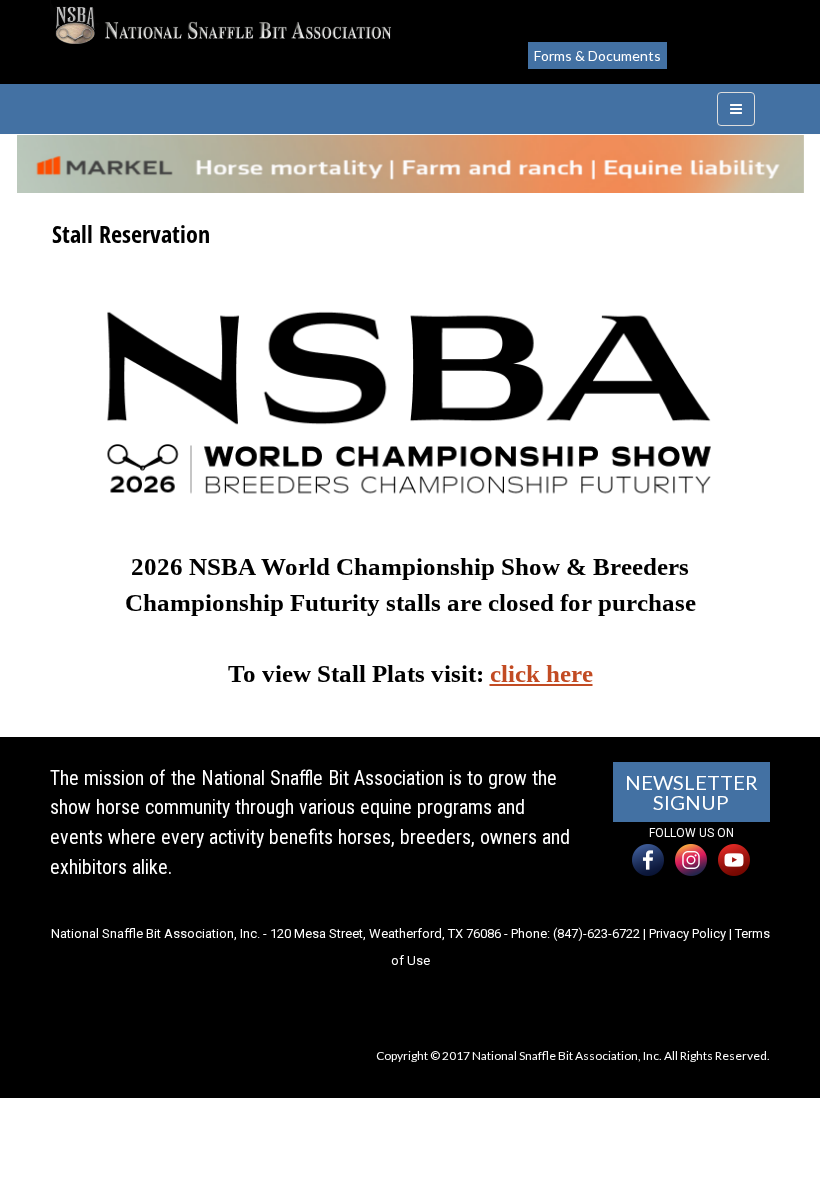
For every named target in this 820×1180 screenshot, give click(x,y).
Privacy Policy (687, 933)
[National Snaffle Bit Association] (222, 25)
